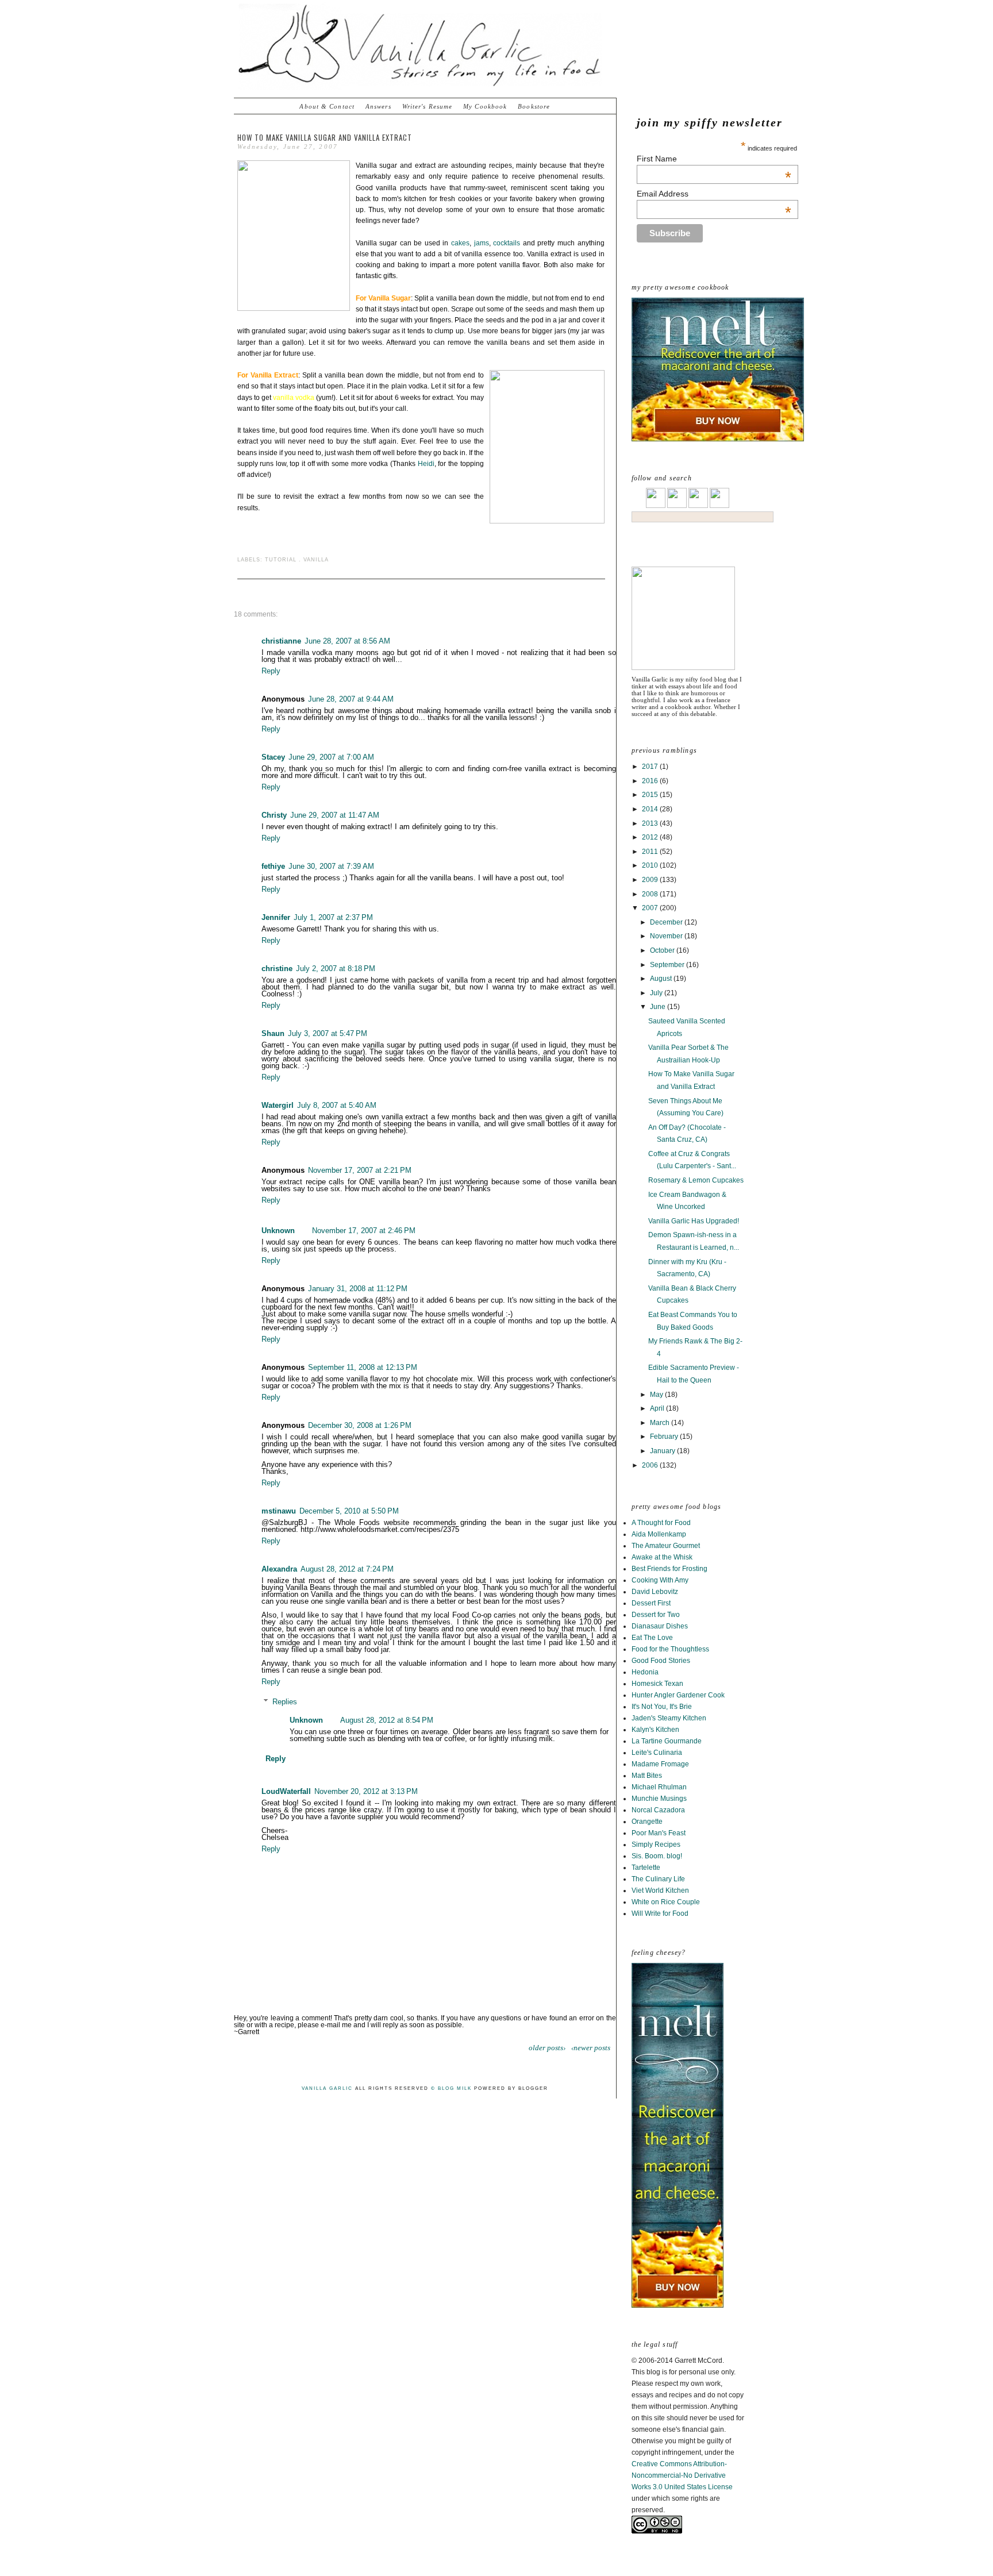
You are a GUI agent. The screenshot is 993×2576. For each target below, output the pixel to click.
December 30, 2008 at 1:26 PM (360, 1425)
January (663, 1451)
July (657, 993)
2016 (651, 781)
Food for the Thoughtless (670, 1649)
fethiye (273, 866)
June (659, 1007)
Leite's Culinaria (657, 1753)
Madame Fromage (660, 1764)
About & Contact (327, 106)
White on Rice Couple (666, 1902)
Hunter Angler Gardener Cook (678, 1695)
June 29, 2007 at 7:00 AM (331, 757)
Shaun (273, 1033)
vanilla (316, 560)
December (667, 922)
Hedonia (645, 1672)
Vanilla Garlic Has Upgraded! (694, 1221)
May (657, 1395)
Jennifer (276, 917)
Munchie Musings (659, 1799)
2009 (651, 880)
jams (482, 243)
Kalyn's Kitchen (655, 1730)
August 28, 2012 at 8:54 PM (387, 1720)
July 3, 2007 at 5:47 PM (328, 1033)
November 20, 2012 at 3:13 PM (366, 1791)
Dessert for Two (656, 1615)
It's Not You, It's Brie (662, 1707)
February (665, 1437)
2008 (651, 894)
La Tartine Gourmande (667, 1741)
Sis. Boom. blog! (657, 1856)
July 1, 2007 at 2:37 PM (333, 917)
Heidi (426, 464)
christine (277, 969)
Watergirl (278, 1105)
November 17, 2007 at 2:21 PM (360, 1170)
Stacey (273, 757)
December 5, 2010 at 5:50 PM (349, 1511)
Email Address (714, 194)
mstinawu (279, 1511)
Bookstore (534, 106)
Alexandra (279, 1569)
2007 (651, 908)
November (667, 936)
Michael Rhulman (659, 1787)
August (662, 979)
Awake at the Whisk (662, 1557)
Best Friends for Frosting (669, 1569)
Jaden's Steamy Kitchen (669, 1718)
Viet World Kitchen (660, 1890)
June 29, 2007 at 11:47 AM (335, 815)
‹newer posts (591, 2048)
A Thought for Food (661, 1523)
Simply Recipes (656, 1845)
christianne (281, 641)
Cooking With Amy (660, 1580)
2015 (651, 795)
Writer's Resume (428, 106)
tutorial (281, 560)
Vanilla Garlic (327, 2088)
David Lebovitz (655, 1592)
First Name (714, 159)
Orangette (647, 1822)
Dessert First (651, 1603)
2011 (651, 852)
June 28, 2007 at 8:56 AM (347, 641)
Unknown (278, 1231)
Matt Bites (647, 1776)
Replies (285, 1702)
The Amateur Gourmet (666, 1546)
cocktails (507, 243)
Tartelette (646, 1867)
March (661, 1423)
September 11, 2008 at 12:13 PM (363, 1367)
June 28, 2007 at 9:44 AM (351, 699)
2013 (651, 823)
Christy (274, 815)
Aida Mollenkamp (659, 1534)
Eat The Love (652, 1638)
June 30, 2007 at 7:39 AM (331, 866)
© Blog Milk (451, 2088)
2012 (651, 837)
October (663, 950)
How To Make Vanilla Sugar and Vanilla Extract (325, 137)
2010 (651, 865)
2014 (651, 809)
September (668, 965)
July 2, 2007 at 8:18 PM (336, 969)
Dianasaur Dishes (660, 1626)
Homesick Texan (657, 1684)
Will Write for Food (660, 1913)
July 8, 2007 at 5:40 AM (337, 1105)
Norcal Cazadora (658, 1810)
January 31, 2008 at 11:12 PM (358, 1289)
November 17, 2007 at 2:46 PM (364, 1231)
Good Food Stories (661, 1661)
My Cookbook (485, 106)
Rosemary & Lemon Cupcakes (696, 1180)
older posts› (547, 2048)
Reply (271, 671)
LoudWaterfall (286, 1791)
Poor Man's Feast (659, 1833)
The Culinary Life (658, 1879)
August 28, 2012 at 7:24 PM (347, 1569)
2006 (651, 1465)
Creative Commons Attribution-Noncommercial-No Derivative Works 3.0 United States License (682, 2475)
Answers (378, 106)
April (658, 1408)
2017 (651, 767)
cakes (460, 243)
